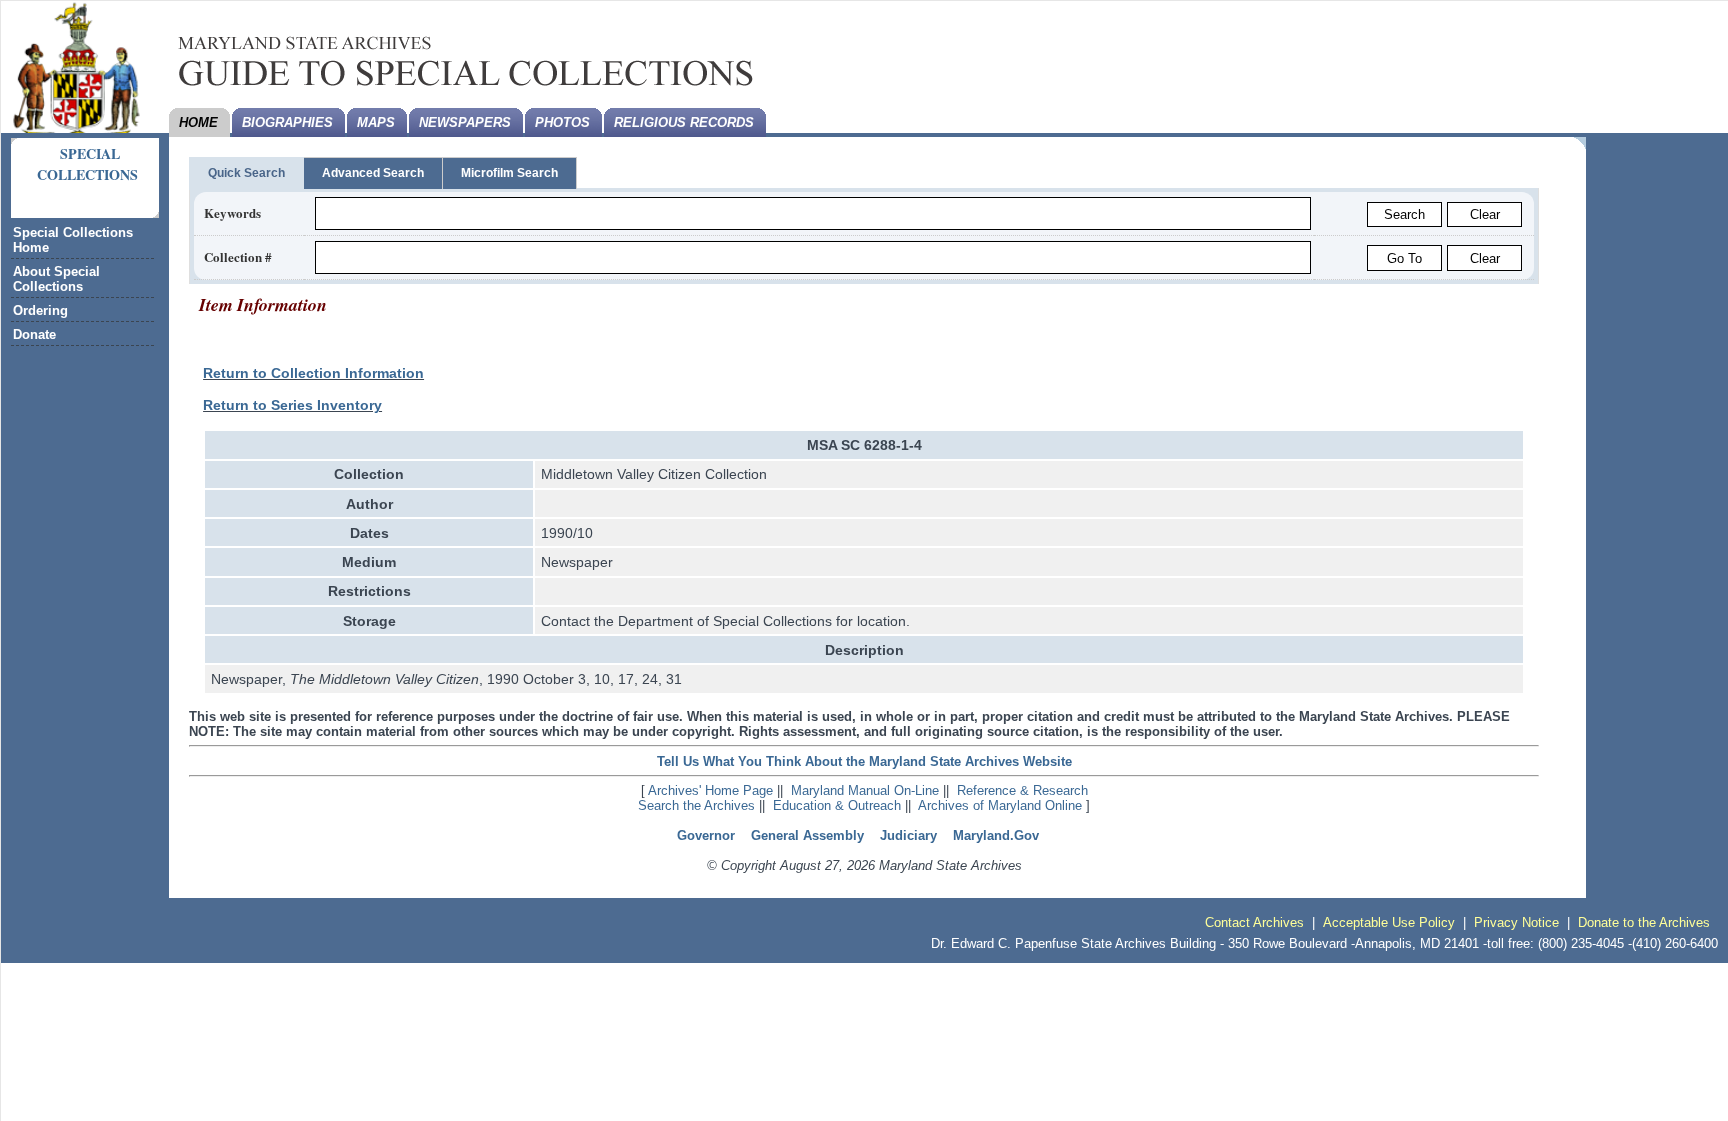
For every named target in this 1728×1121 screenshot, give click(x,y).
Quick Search (246, 173)
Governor (706, 835)
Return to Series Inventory (292, 405)
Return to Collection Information (313, 373)
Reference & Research (1022, 790)
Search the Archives (696, 805)
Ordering (40, 310)
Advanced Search (373, 173)
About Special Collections (56, 279)
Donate (34, 334)
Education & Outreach (837, 805)
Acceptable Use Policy (1389, 922)
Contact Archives (1254, 922)
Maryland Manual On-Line (865, 790)
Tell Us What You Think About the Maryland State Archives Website (864, 761)
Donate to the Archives (1644, 922)
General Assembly (807, 835)
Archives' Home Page (710, 790)
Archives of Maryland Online (1000, 805)
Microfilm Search (509, 173)
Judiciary (908, 835)
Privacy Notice (1516, 922)
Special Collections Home (73, 240)
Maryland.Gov (996, 835)
